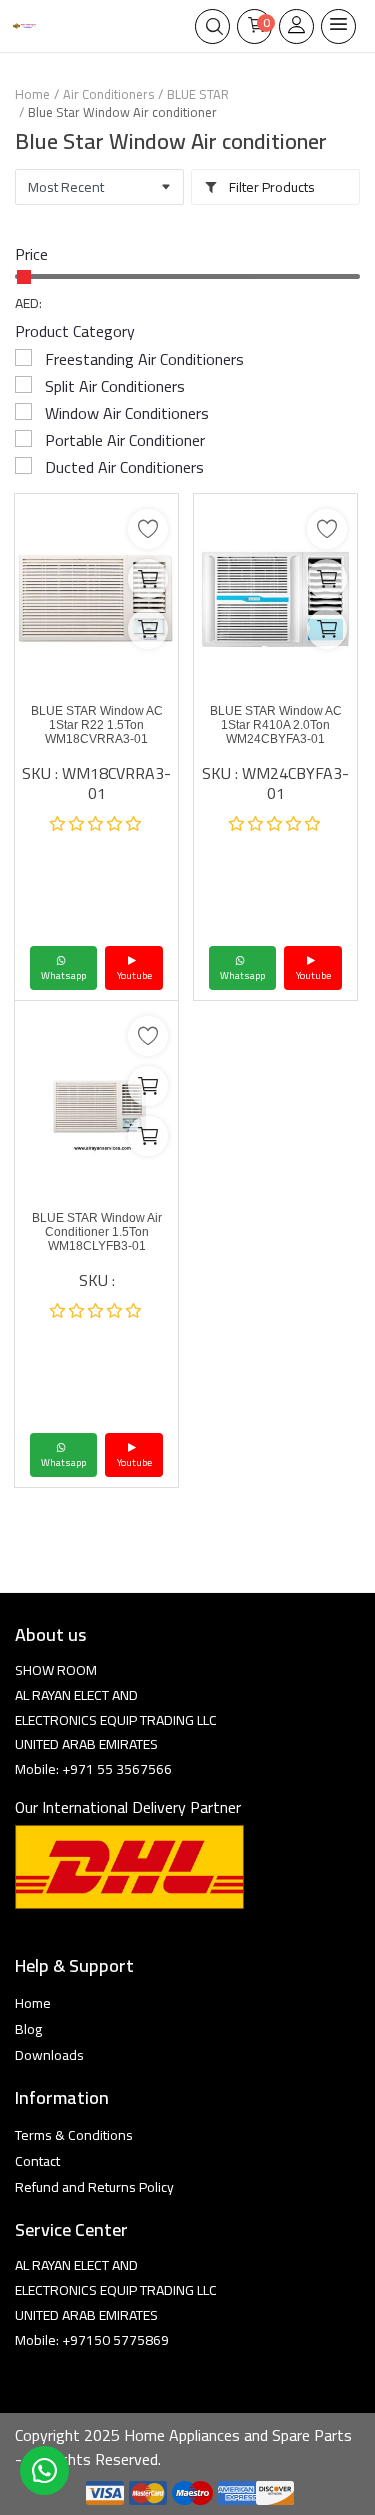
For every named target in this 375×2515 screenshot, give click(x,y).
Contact (37, 2161)
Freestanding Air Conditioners (144, 359)
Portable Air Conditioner (125, 440)
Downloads (49, 2055)
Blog (28, 2029)
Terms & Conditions (74, 2135)
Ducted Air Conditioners (124, 467)
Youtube (134, 975)
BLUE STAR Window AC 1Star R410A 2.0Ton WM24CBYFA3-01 (276, 725)
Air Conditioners (108, 94)
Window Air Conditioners (127, 413)
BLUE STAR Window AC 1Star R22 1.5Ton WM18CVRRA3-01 (97, 725)
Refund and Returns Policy (94, 2187)
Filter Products (270, 187)
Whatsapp (63, 975)
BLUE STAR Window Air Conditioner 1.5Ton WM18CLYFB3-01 (97, 1232)
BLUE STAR (198, 94)
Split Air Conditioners (115, 386)
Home (32, 94)
